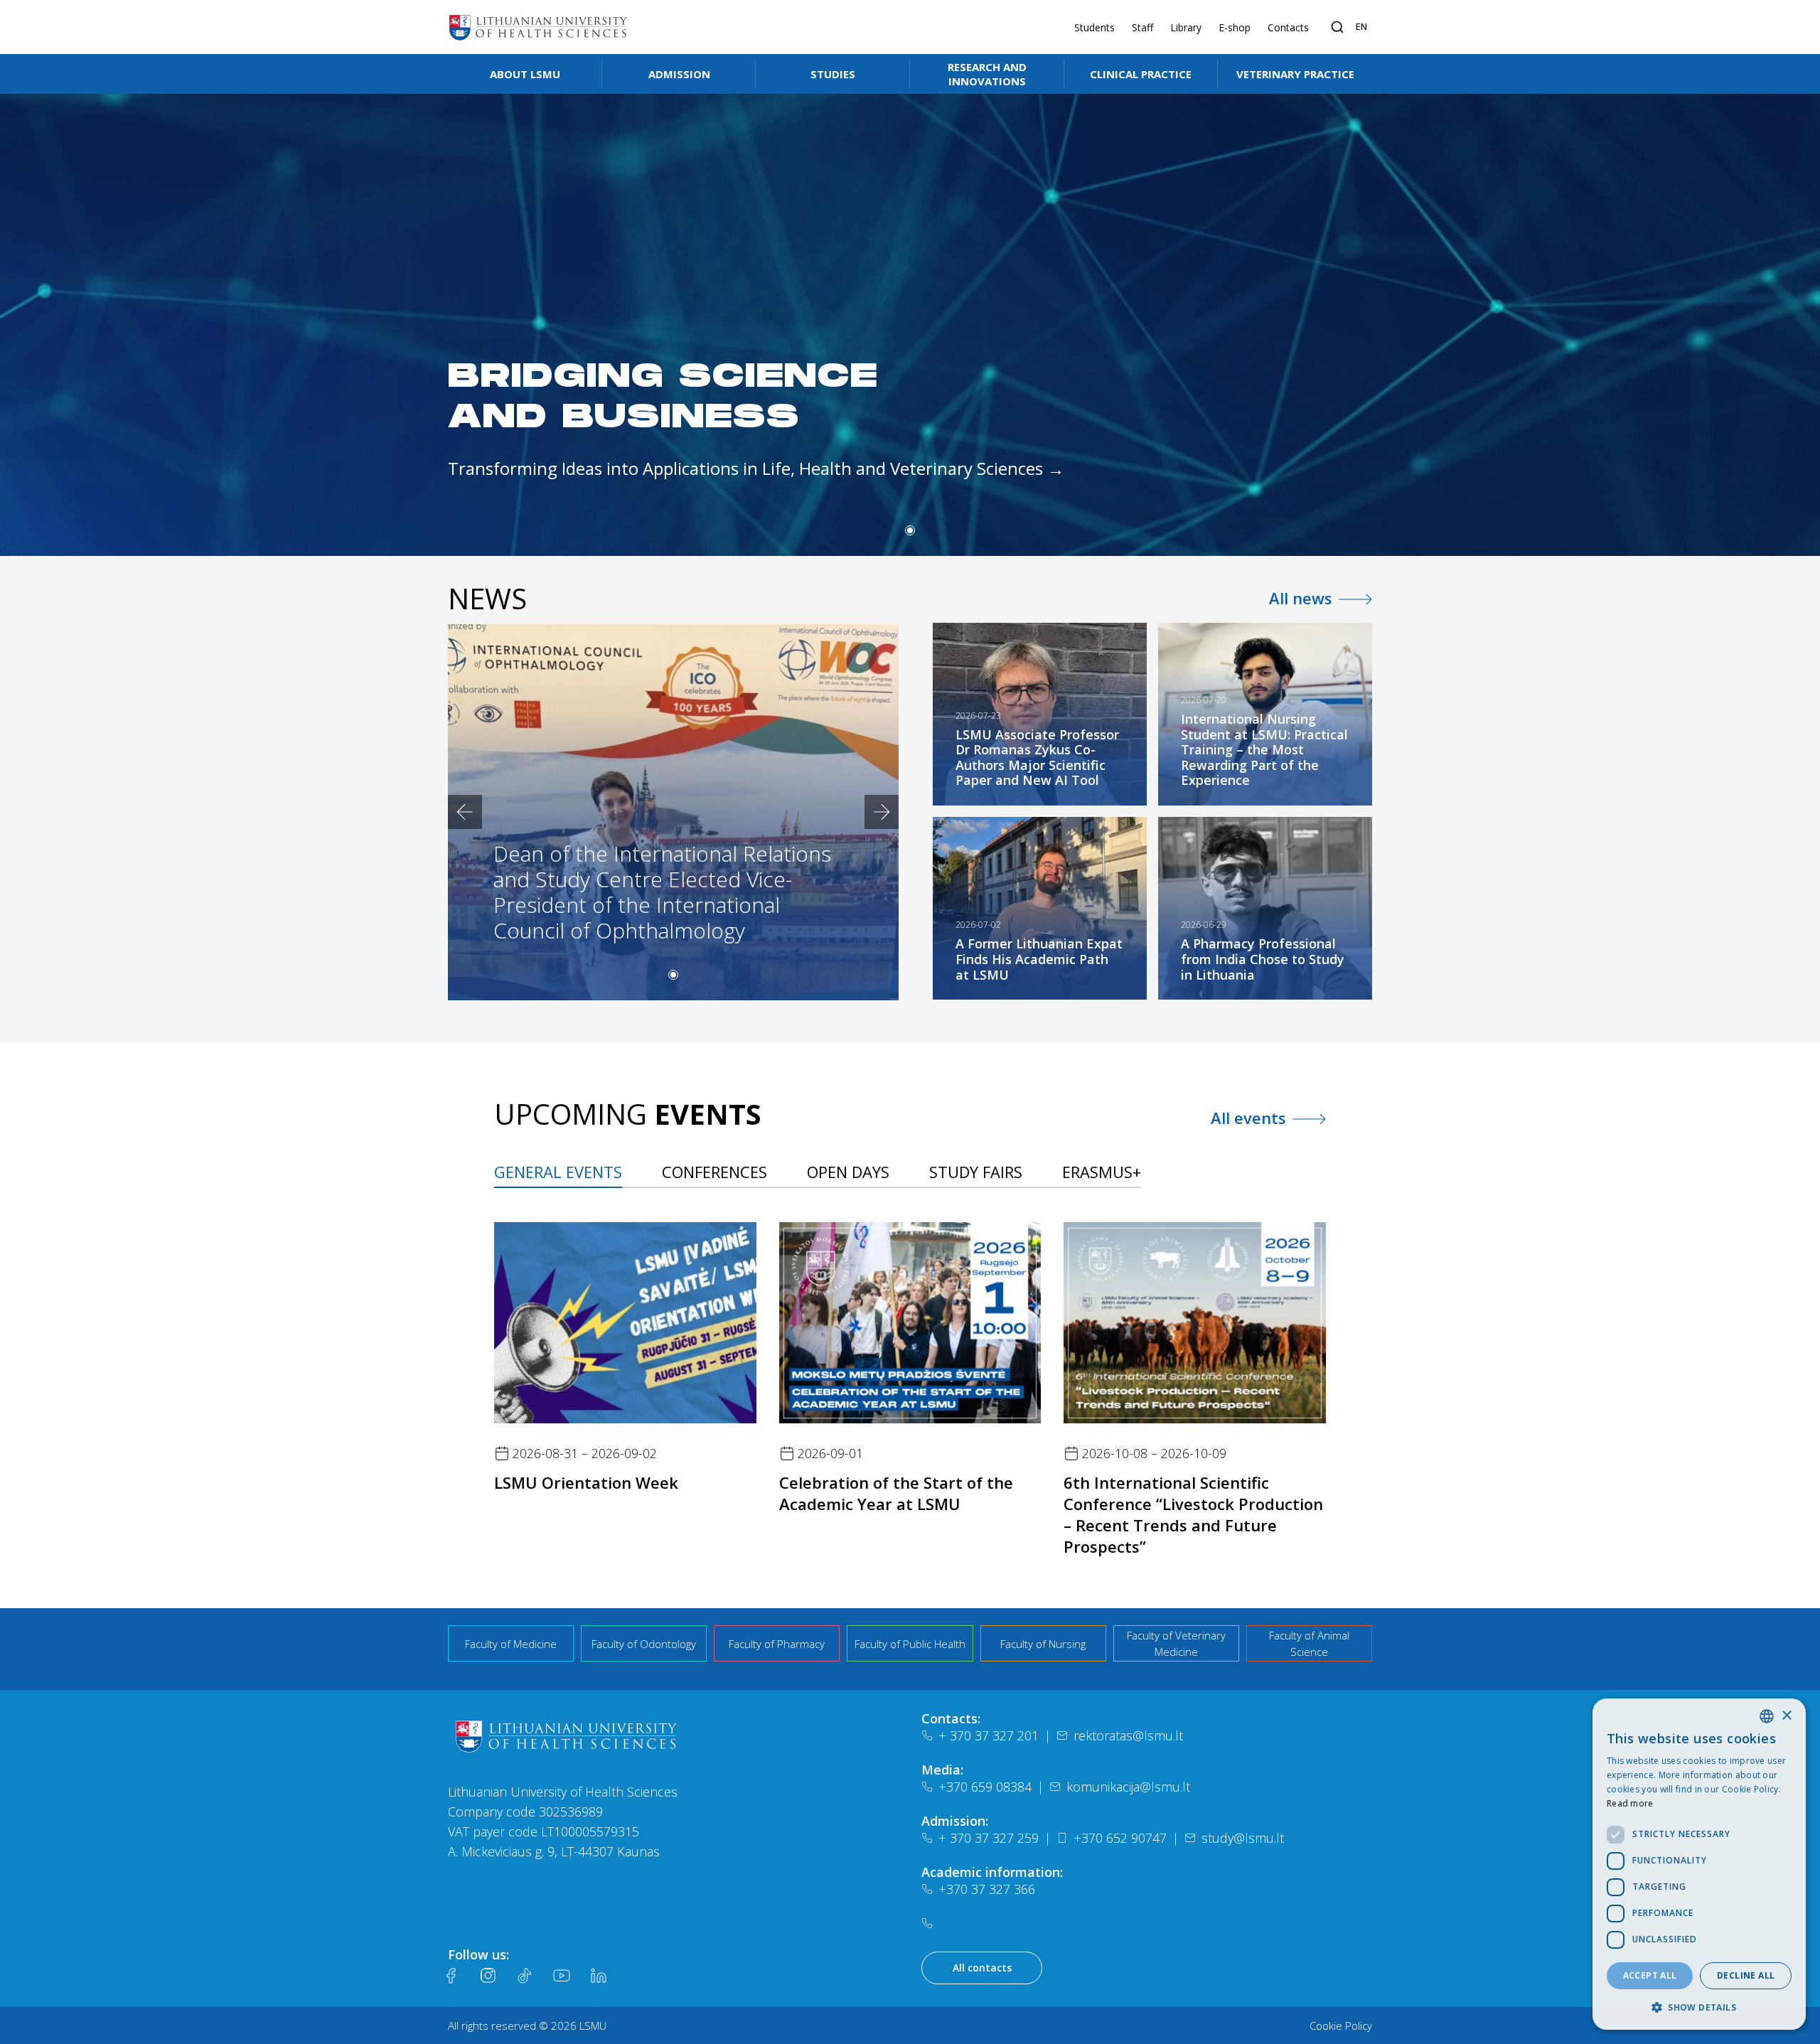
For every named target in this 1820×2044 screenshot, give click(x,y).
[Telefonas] (930, 1923)
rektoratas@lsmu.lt (1128, 1735)
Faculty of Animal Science (1309, 1643)
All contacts (982, 1968)
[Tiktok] (525, 1976)
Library (1186, 27)
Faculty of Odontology (644, 1644)
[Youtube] (562, 1976)
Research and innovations (987, 74)
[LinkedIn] (599, 1976)
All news (1301, 598)
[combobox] (1767, 1716)
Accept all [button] (1650, 1975)
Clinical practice (1141, 74)
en (1361, 26)
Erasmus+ (1102, 1172)
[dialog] (1699, 1864)
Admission (679, 74)
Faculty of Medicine (511, 1644)
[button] (910, 530)
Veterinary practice (1295, 74)
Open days (848, 1172)
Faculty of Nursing (1043, 1644)
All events (1248, 1118)
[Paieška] (1337, 27)
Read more (1630, 1803)
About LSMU (525, 74)
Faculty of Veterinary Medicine (1176, 1643)
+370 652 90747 (1120, 1838)
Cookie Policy (1341, 2026)
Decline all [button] (1746, 1975)
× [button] (1786, 1716)
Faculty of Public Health (910, 1644)
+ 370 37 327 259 (989, 1838)
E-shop (1235, 27)
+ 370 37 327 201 (989, 1735)
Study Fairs (976, 1172)
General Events (558, 1172)
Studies (833, 74)
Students (1094, 27)
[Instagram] (488, 1976)
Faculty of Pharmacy (777, 1644)
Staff (1142, 27)
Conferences (714, 1172)
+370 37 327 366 (987, 1889)
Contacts (1288, 27)
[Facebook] (451, 1976)
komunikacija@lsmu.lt (1128, 1787)
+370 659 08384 (985, 1787)
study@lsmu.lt (1243, 1838)
